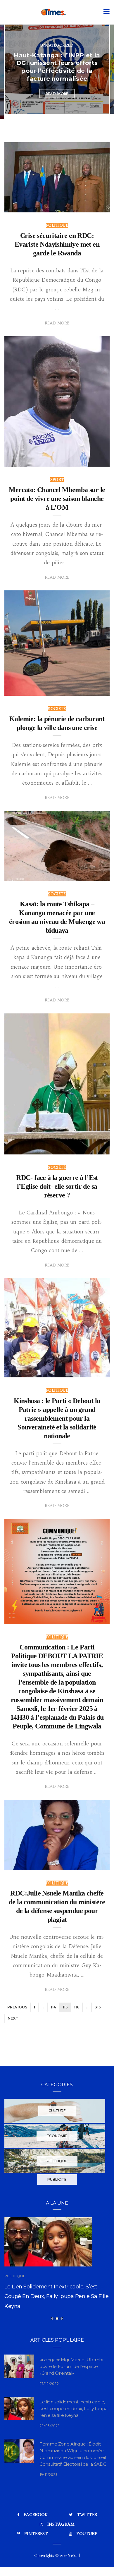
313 (98, 2007)
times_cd (26, 206)
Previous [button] (9, 72)
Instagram (61, 2552)
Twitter (87, 2543)
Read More (57, 105)
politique (57, 33)
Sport (57, 480)
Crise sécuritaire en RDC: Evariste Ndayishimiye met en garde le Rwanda (57, 244)
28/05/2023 (50, 2454)
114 (53, 2007)
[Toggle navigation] (105, 12)
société (57, 709)
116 (77, 2007)
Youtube (87, 2561)
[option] (57, 69)
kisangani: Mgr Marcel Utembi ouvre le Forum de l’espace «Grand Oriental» (71, 2394)
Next (13, 2018)
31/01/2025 (93, 1863)
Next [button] (105, 72)
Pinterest (36, 2561)
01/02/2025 (92, 206)
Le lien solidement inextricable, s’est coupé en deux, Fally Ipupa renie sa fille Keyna (74, 2436)
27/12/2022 (49, 2412)
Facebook (36, 2543)
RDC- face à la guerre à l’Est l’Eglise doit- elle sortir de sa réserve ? (57, 1186)
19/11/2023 (48, 2503)
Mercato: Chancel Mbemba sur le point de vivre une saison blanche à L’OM (57, 499)
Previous (17, 2007)
